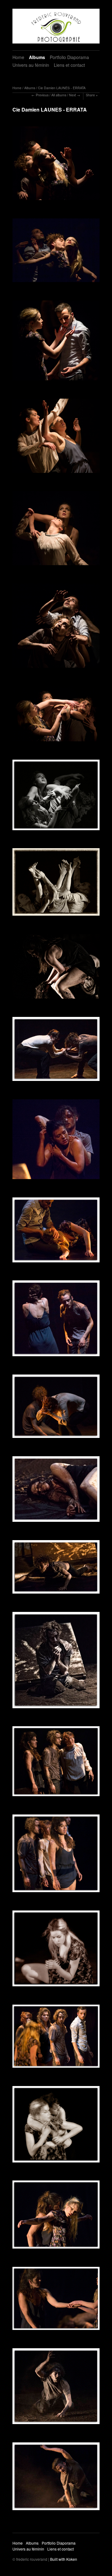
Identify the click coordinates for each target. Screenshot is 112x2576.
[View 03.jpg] (56, 343)
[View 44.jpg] (56, 2126)
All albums (59, 95)
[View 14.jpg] (56, 797)
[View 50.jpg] (56, 2388)
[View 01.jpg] (56, 165)
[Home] (56, 26)
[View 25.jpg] (56, 1320)
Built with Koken (64, 2559)
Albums (37, 57)
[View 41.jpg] (56, 1855)
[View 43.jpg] (56, 2038)
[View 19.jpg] (56, 968)
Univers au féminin (31, 65)
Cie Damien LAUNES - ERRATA (62, 88)
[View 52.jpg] (56, 2478)
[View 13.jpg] (56, 716)
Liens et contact (69, 65)
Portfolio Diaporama (69, 57)
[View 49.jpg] (56, 2301)
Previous (42, 95)
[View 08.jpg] (56, 438)
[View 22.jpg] (56, 1141)
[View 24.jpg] (56, 1232)
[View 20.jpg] (56, 1051)
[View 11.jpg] (56, 628)
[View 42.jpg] (56, 1951)
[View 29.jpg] (56, 1408)
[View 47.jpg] (56, 2217)
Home (18, 57)
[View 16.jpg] (56, 884)
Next (72, 95)
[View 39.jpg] (56, 1763)
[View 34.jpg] (56, 1569)
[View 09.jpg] (56, 530)
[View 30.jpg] (56, 1491)
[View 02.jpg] (56, 252)
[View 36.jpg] (56, 1662)
